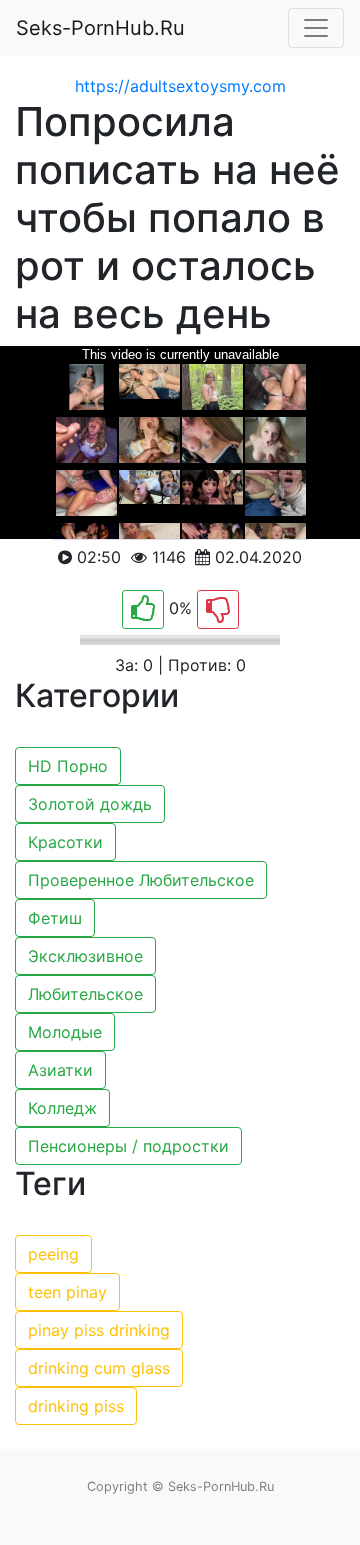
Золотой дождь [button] (90, 804)
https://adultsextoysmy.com (180, 86)
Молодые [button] (65, 1032)
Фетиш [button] (55, 918)
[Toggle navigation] (316, 28)
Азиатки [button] (60, 1070)
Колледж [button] (62, 1108)
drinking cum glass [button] (99, 1368)
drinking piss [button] (76, 1406)
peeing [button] (53, 1254)
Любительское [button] (85, 994)
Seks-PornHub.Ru (100, 28)
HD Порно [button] (68, 766)
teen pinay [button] (67, 1292)
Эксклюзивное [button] (85, 956)
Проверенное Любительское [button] (141, 880)
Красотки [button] (65, 842)
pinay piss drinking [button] (99, 1330)
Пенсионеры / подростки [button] (128, 1146)
